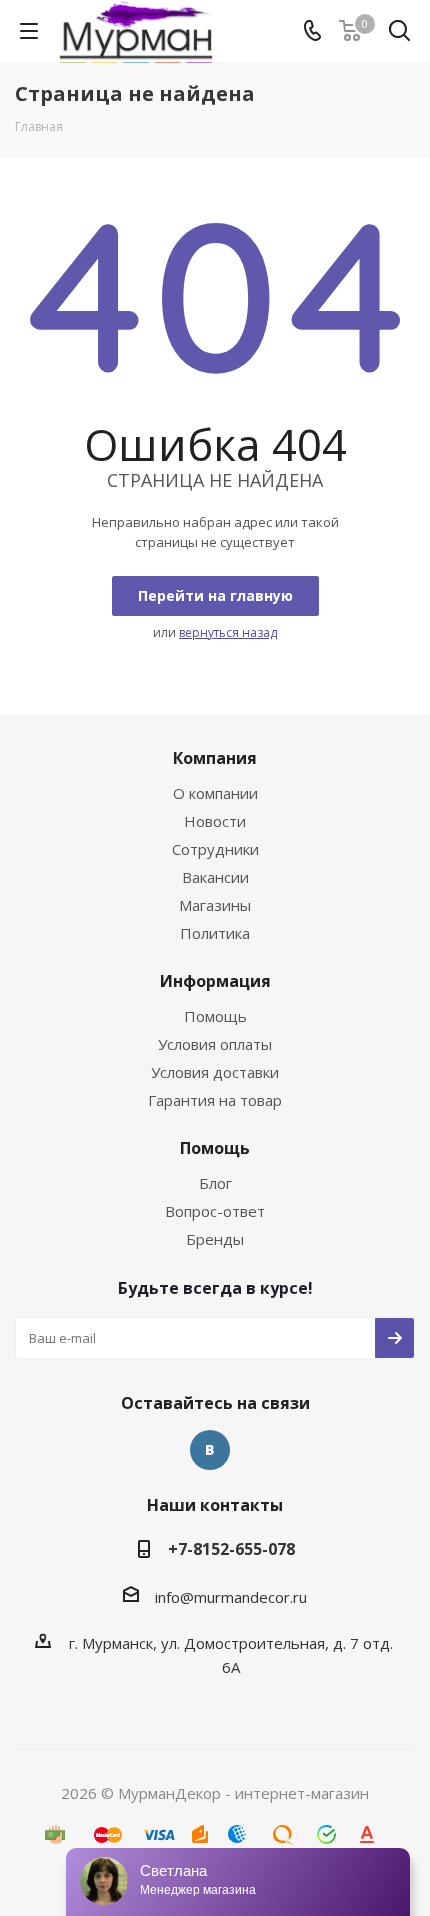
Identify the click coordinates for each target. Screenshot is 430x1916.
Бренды (215, 1239)
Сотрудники (215, 849)
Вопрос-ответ (215, 1211)
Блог (215, 1183)
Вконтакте (210, 1450)
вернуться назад (228, 632)
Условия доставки (215, 1072)
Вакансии (215, 877)
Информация (215, 981)
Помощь (215, 1016)
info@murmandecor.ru (231, 1597)
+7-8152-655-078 (231, 1549)
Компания (215, 758)
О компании (215, 793)
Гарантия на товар (215, 1100)
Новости (215, 821)
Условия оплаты (215, 1044)
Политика (215, 933)
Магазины (215, 905)
